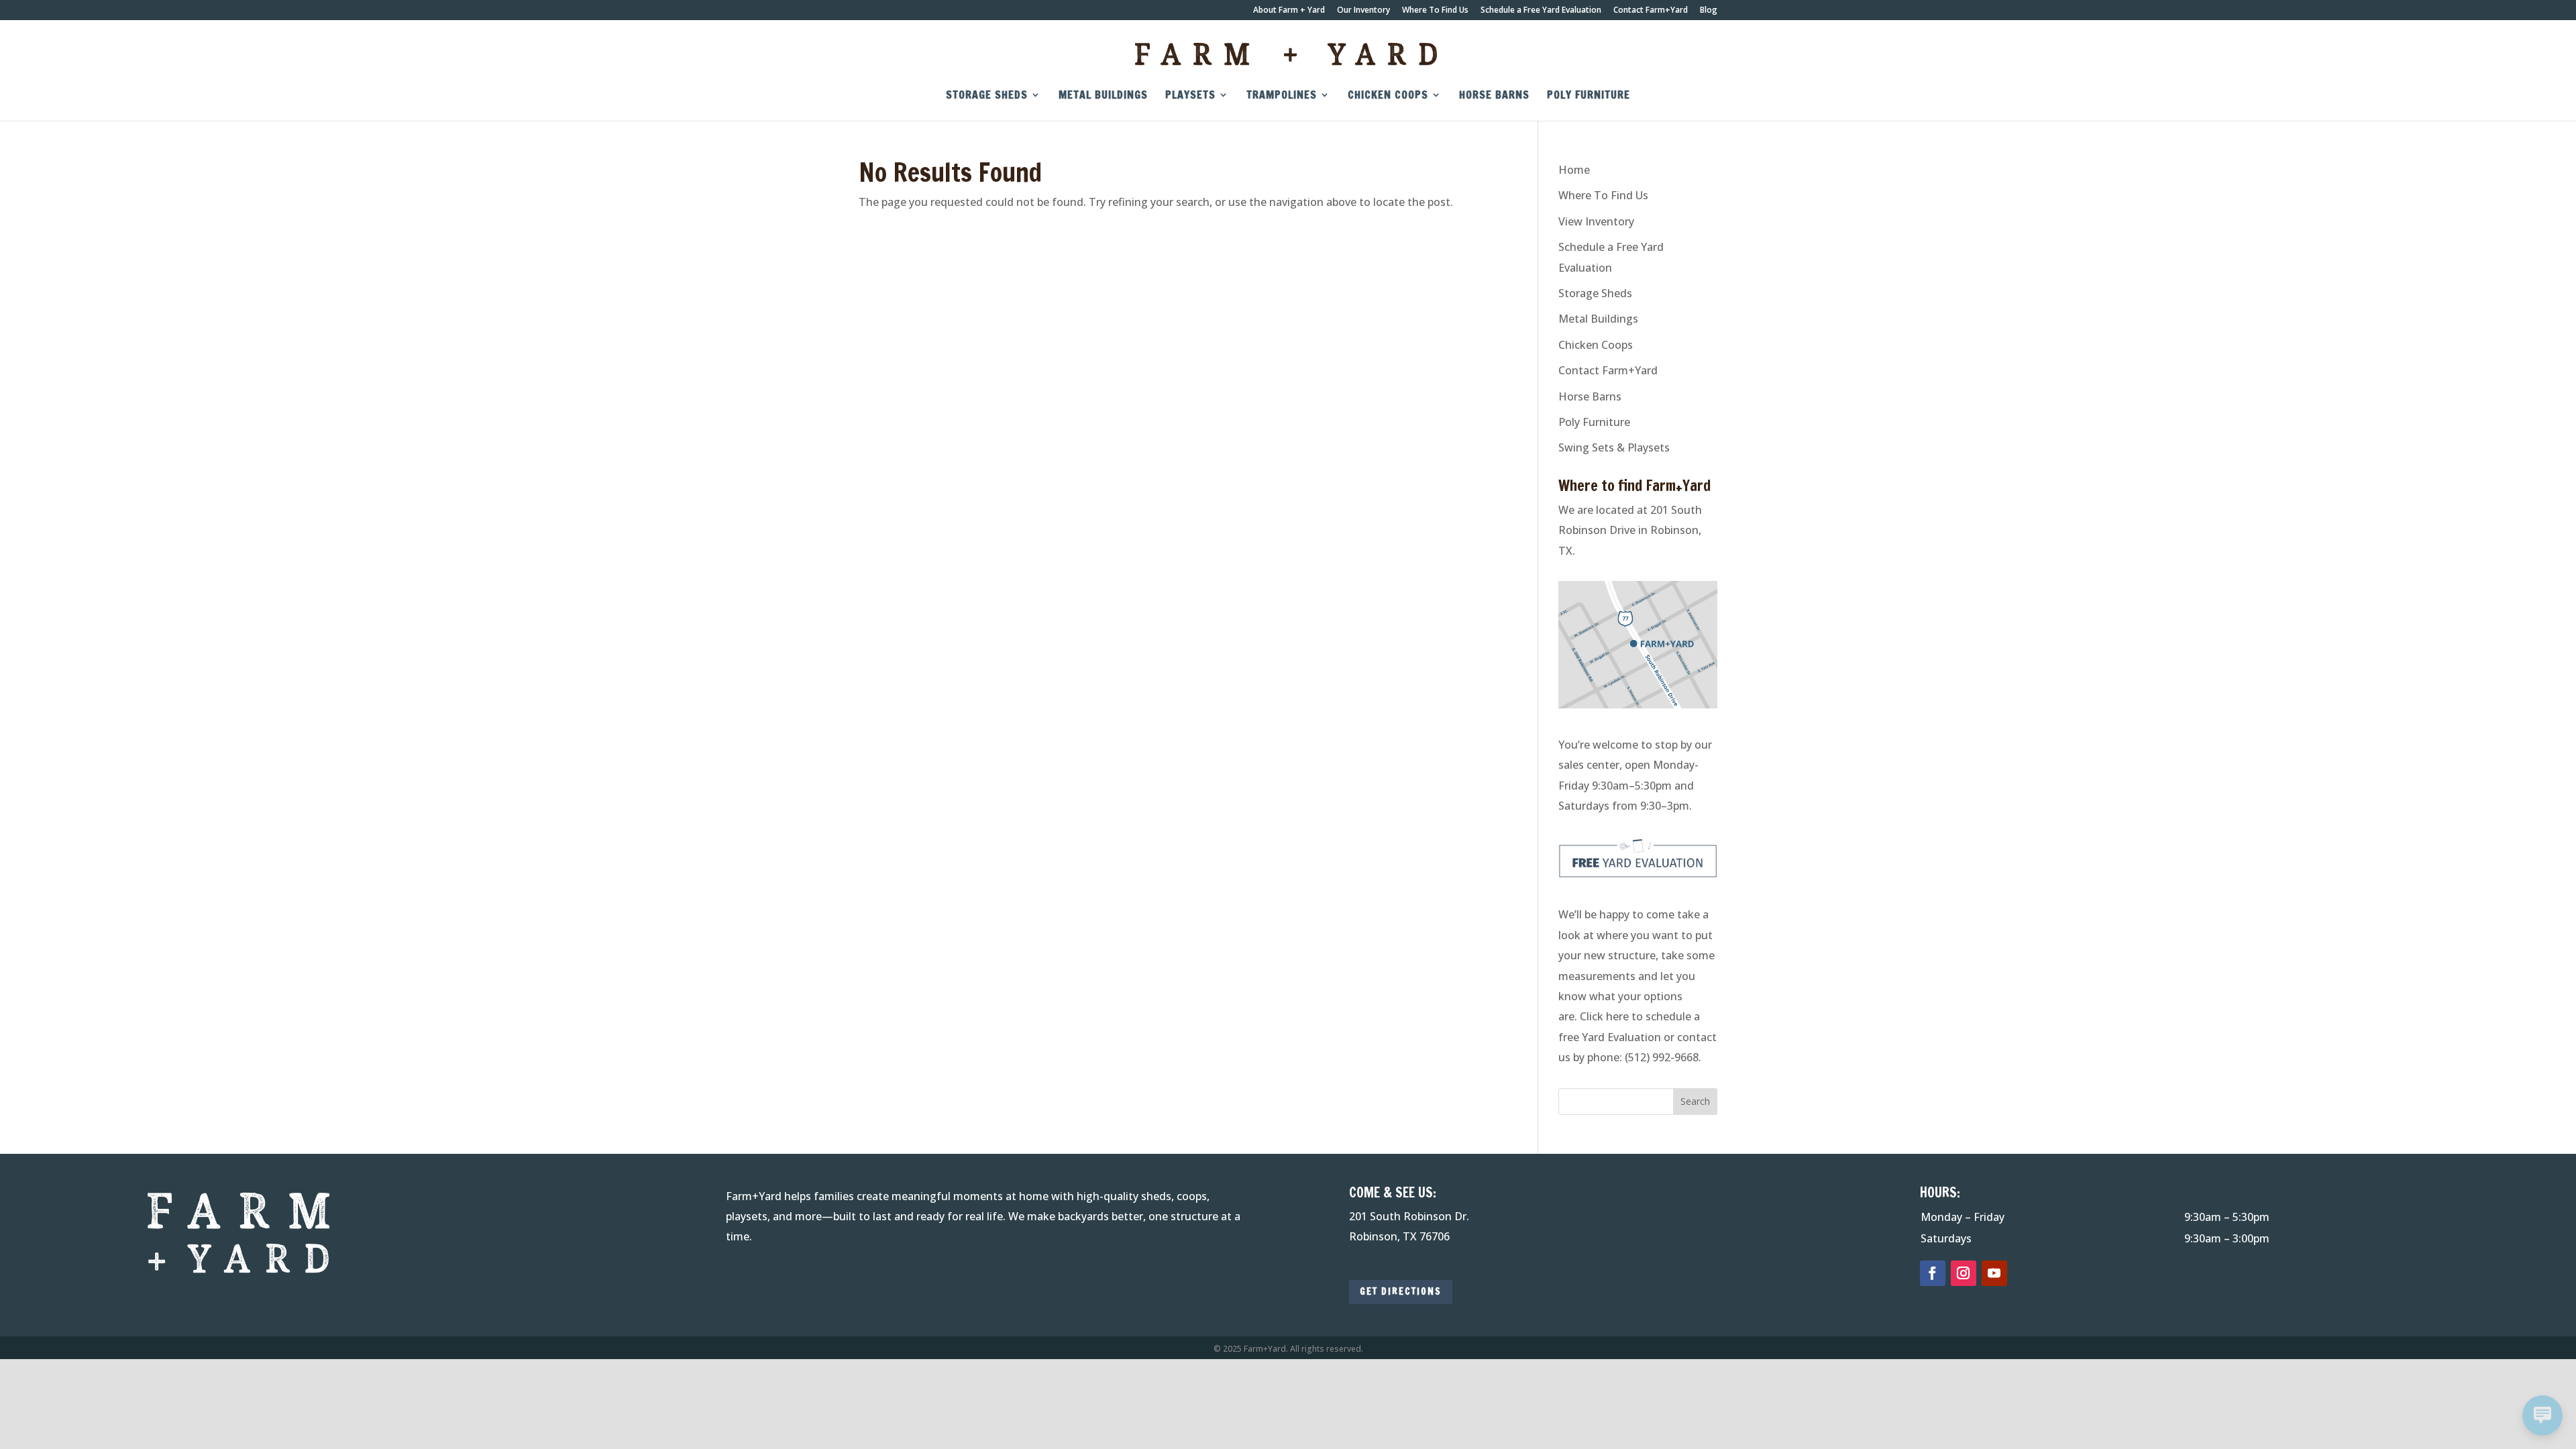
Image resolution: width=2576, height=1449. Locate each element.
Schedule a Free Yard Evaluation (1541, 11)
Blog (1709, 11)
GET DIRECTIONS (1401, 1291)
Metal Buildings (1103, 96)
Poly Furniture (1589, 96)
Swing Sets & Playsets (1614, 447)
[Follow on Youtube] (1994, 1273)
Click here (1604, 1016)
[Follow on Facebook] (1933, 1273)
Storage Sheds (987, 96)
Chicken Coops (1388, 96)
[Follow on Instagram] (1964, 1273)
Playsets (1190, 96)
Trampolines (1282, 96)
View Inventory (1596, 221)
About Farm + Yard (1289, 11)
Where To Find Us (1435, 11)
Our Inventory (1363, 11)
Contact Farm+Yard (1651, 11)
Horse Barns (1494, 96)
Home (1574, 170)
